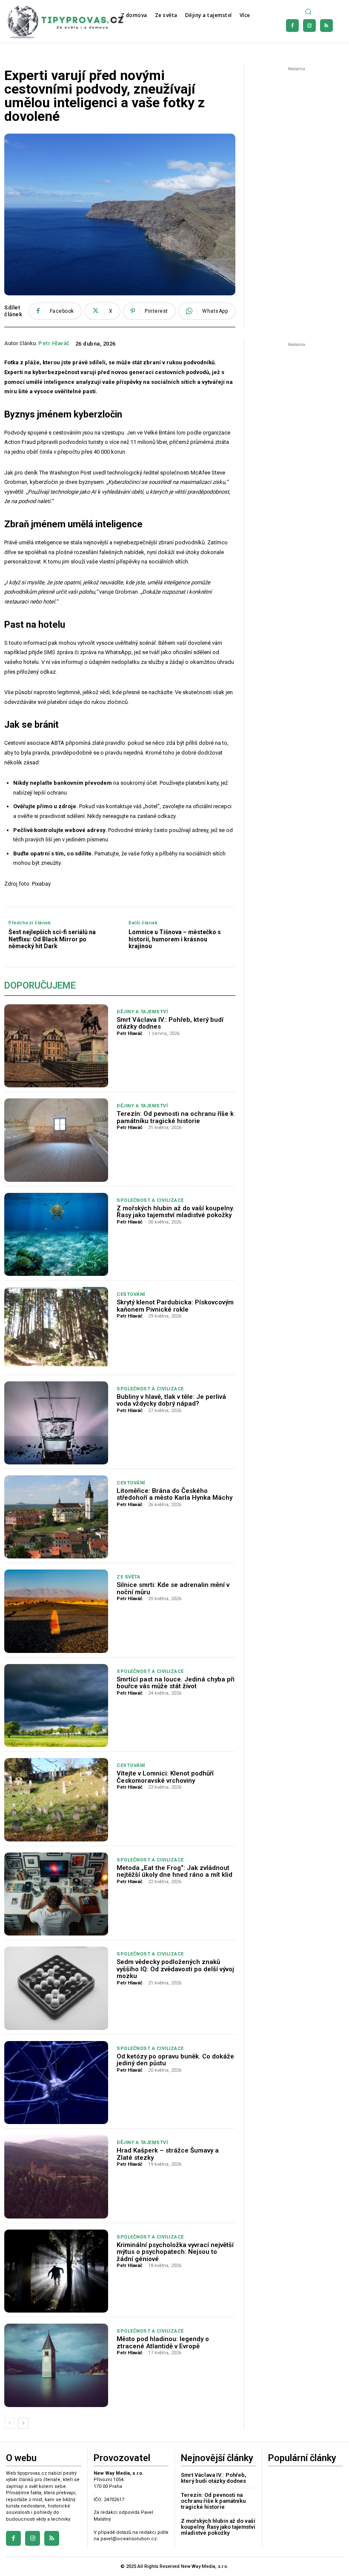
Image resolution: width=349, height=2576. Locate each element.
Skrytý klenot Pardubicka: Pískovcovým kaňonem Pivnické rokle (175, 1306)
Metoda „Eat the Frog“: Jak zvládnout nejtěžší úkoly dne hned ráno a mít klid (174, 1871)
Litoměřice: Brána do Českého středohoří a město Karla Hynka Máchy (174, 1494)
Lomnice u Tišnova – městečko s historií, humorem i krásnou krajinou (175, 939)
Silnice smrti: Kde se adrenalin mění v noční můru (173, 1588)
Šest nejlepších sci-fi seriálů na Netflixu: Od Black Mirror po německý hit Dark (52, 939)
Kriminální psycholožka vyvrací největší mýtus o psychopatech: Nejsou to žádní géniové (175, 2252)
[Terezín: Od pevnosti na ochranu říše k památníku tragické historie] (56, 1140)
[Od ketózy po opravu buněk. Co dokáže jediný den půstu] (56, 2083)
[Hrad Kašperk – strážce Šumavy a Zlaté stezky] (56, 2177)
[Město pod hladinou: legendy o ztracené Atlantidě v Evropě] (56, 2365)
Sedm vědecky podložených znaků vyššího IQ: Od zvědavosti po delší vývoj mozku (175, 1969)
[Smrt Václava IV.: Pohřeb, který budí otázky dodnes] (56, 1046)
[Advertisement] (299, 116)
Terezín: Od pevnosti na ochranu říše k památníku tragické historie (175, 1117)
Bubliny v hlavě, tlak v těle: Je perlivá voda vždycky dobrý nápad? (171, 1400)
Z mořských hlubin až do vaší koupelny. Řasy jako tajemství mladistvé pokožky (175, 1212)
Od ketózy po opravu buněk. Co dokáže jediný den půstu (175, 2060)
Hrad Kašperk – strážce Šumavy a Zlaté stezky (168, 2154)
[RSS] (326, 26)
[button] (309, 12)
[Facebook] (292, 26)
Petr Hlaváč (54, 343)
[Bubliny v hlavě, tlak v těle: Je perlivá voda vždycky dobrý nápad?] (56, 1423)
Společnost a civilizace (150, 1200)
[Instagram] (309, 26)
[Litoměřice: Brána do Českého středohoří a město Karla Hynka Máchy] (56, 1517)
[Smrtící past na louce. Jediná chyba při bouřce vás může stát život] (56, 1705)
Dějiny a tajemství (142, 1012)
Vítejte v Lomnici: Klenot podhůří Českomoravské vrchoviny (165, 1777)
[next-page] (23, 2423)
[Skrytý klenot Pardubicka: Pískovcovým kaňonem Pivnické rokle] (56, 1328)
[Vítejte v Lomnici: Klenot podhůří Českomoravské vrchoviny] (56, 1800)
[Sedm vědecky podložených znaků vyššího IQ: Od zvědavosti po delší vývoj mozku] (56, 1988)
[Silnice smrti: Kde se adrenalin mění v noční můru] (56, 1611)
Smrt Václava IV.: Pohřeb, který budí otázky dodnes (170, 1023)
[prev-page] (10, 2423)
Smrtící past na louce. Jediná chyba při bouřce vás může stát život (176, 1683)
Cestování (131, 1294)
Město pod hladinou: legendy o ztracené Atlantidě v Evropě (163, 2343)
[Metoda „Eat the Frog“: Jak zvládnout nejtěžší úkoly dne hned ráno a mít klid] (56, 1894)
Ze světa (128, 1577)
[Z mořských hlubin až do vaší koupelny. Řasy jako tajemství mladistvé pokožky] (56, 1234)
